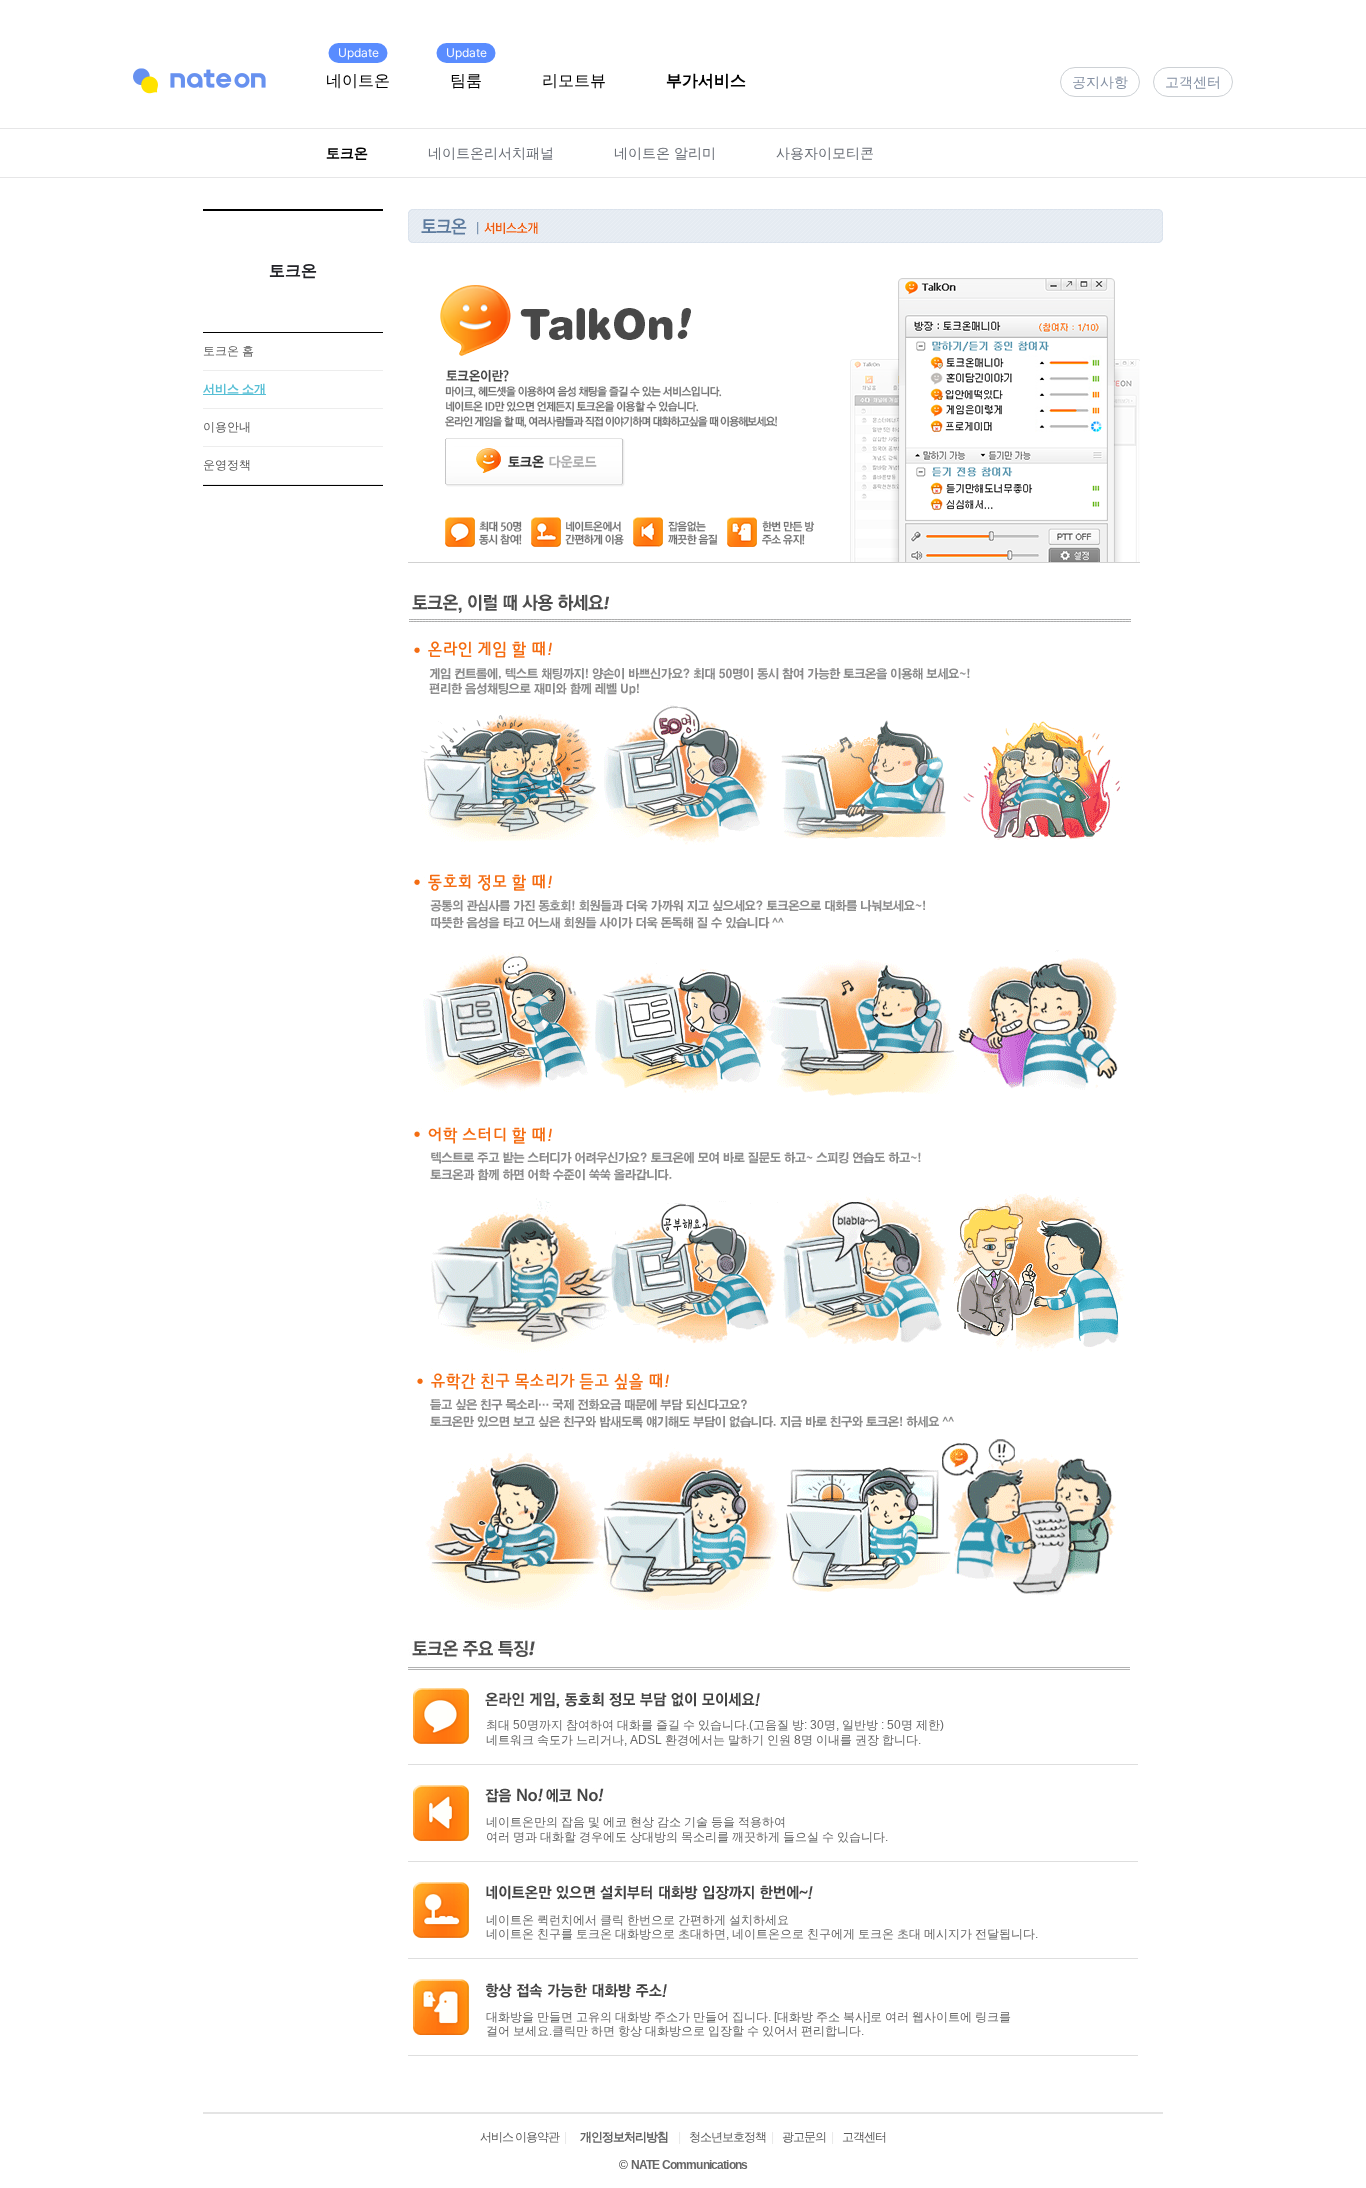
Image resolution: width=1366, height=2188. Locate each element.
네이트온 (358, 80)
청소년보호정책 (727, 2137)
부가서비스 (706, 80)
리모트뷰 (574, 80)
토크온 (347, 152)
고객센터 (1193, 81)
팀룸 (466, 80)
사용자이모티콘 (825, 152)
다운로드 (979, 537)
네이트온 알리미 (665, 152)
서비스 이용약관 (519, 2137)
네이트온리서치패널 (491, 152)
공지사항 (1100, 81)
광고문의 (804, 2137)
